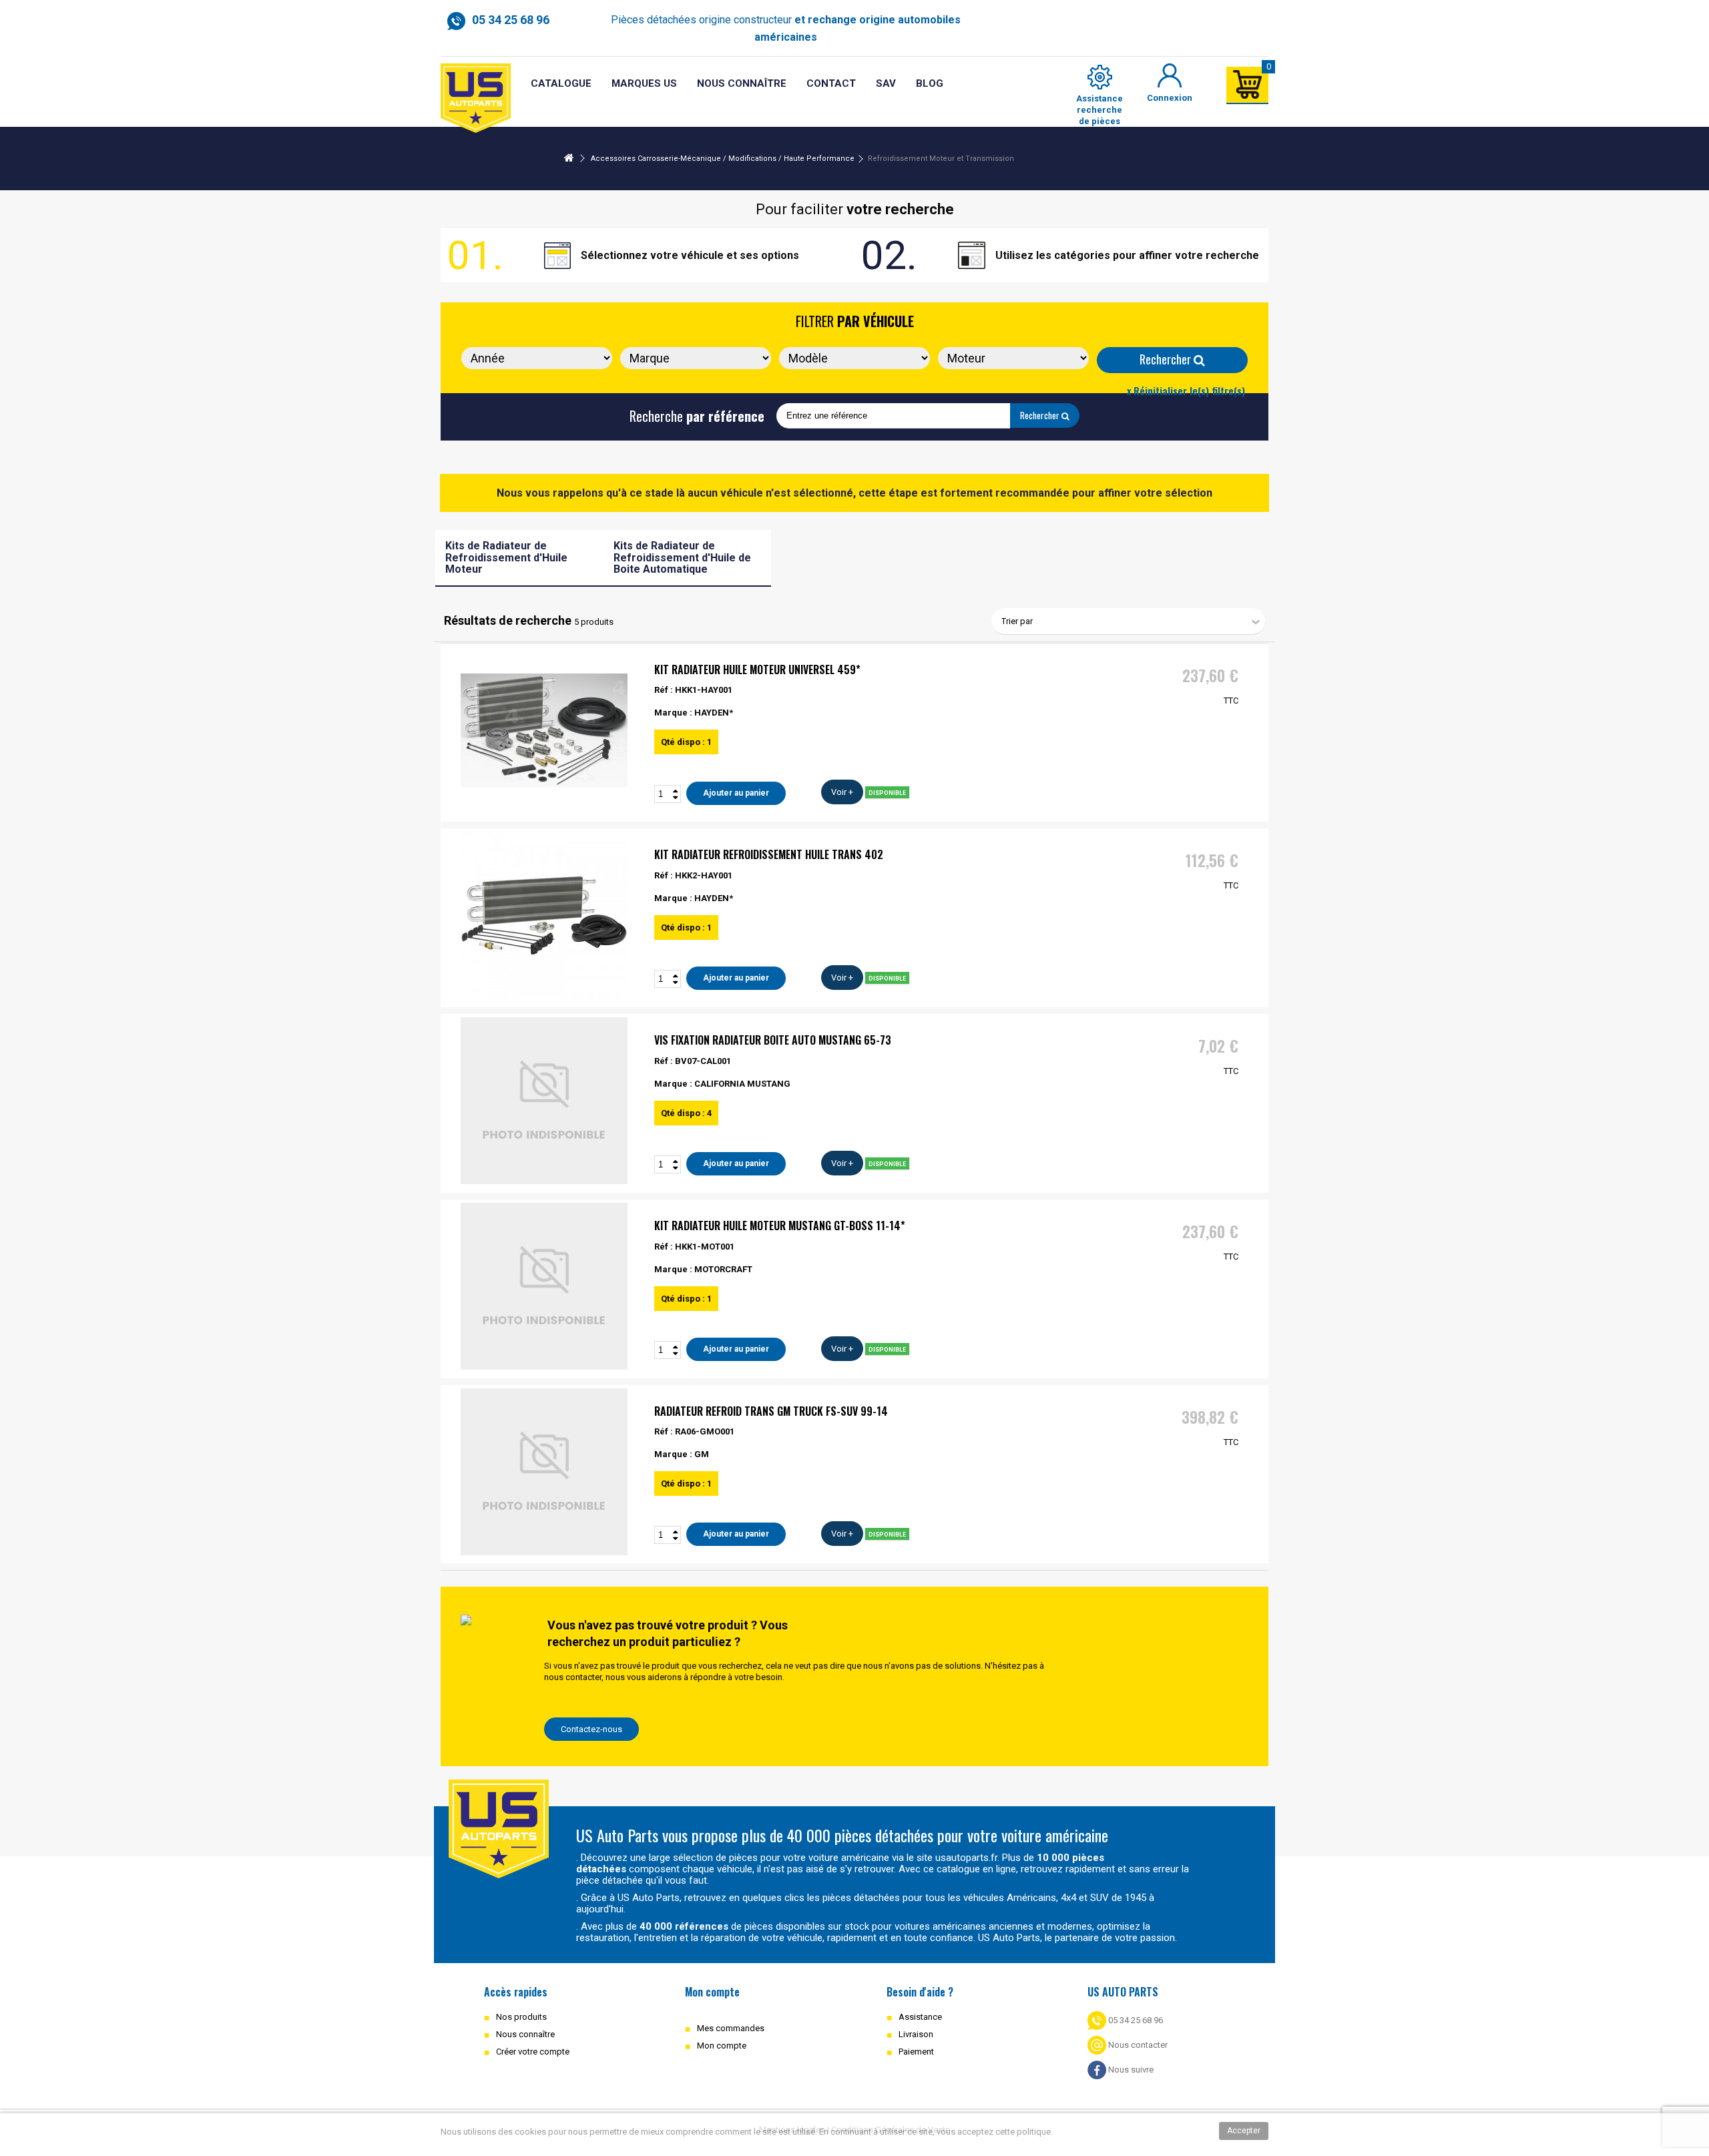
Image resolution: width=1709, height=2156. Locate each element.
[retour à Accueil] (569, 159)
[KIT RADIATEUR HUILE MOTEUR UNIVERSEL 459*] (544, 730)
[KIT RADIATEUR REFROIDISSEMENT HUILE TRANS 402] (544, 915)
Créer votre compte (533, 2052)
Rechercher (1167, 359)
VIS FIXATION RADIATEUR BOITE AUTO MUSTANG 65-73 (773, 1040)
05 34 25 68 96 (1135, 2020)
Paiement (916, 2052)
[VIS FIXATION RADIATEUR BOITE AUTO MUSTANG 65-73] (544, 1101)
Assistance (920, 2017)
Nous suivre (1130, 2070)
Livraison (916, 2034)
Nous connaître (525, 2034)
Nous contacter (1137, 2045)
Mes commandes (731, 2028)
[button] (886, 84)
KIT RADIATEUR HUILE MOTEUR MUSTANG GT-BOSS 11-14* (780, 1226)
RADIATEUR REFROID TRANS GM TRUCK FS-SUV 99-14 (771, 1411)
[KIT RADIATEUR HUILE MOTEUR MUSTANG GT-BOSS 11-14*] (544, 1286)
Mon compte (722, 2046)
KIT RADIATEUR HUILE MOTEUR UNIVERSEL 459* (757, 669)
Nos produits (521, 2017)
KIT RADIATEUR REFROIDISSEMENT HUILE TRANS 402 (769, 854)
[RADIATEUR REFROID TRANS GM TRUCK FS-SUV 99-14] (544, 1472)
